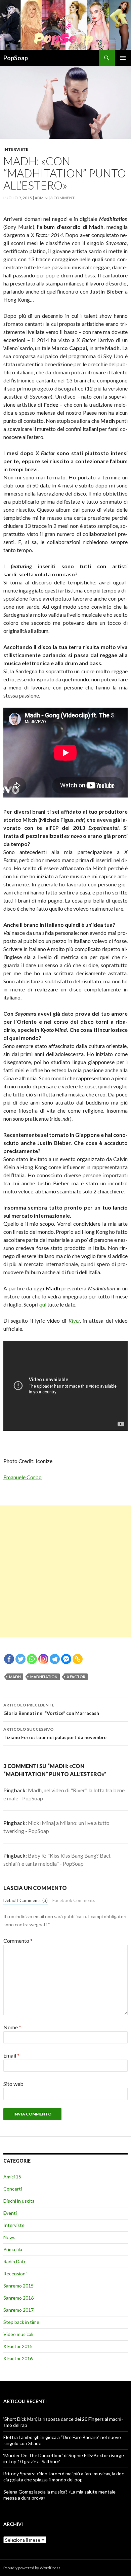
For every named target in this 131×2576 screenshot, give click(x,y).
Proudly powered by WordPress (32, 2568)
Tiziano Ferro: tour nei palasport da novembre (55, 1733)
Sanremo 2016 (18, 2298)
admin (41, 198)
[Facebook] (9, 1659)
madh (15, 1677)
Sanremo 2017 (18, 2310)
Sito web (13, 2084)
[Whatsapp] (32, 1659)
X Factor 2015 (18, 2346)
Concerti (13, 2189)
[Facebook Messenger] (66, 1659)
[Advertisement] (65, 1571)
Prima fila (13, 2249)
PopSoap (16, 58)
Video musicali (18, 2334)
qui (43, 1304)
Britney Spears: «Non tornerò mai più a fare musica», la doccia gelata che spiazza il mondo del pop (64, 2477)
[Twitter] (20, 1659)
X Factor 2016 (18, 2358)
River (74, 1320)
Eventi (10, 2213)
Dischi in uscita (19, 2201)
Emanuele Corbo (23, 1477)
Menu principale (123, 58)
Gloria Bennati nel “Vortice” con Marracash (51, 1709)
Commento (18, 1941)
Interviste (16, 149)
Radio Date (15, 2261)
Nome (12, 2027)
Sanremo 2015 (18, 2286)
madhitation (44, 1677)
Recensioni (15, 2274)
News (9, 2237)
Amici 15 (12, 2177)
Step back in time (21, 2322)
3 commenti (63, 198)
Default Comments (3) (26, 1900)
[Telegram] (55, 1659)
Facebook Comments (74, 1900)
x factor (76, 1677)
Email (11, 2055)
